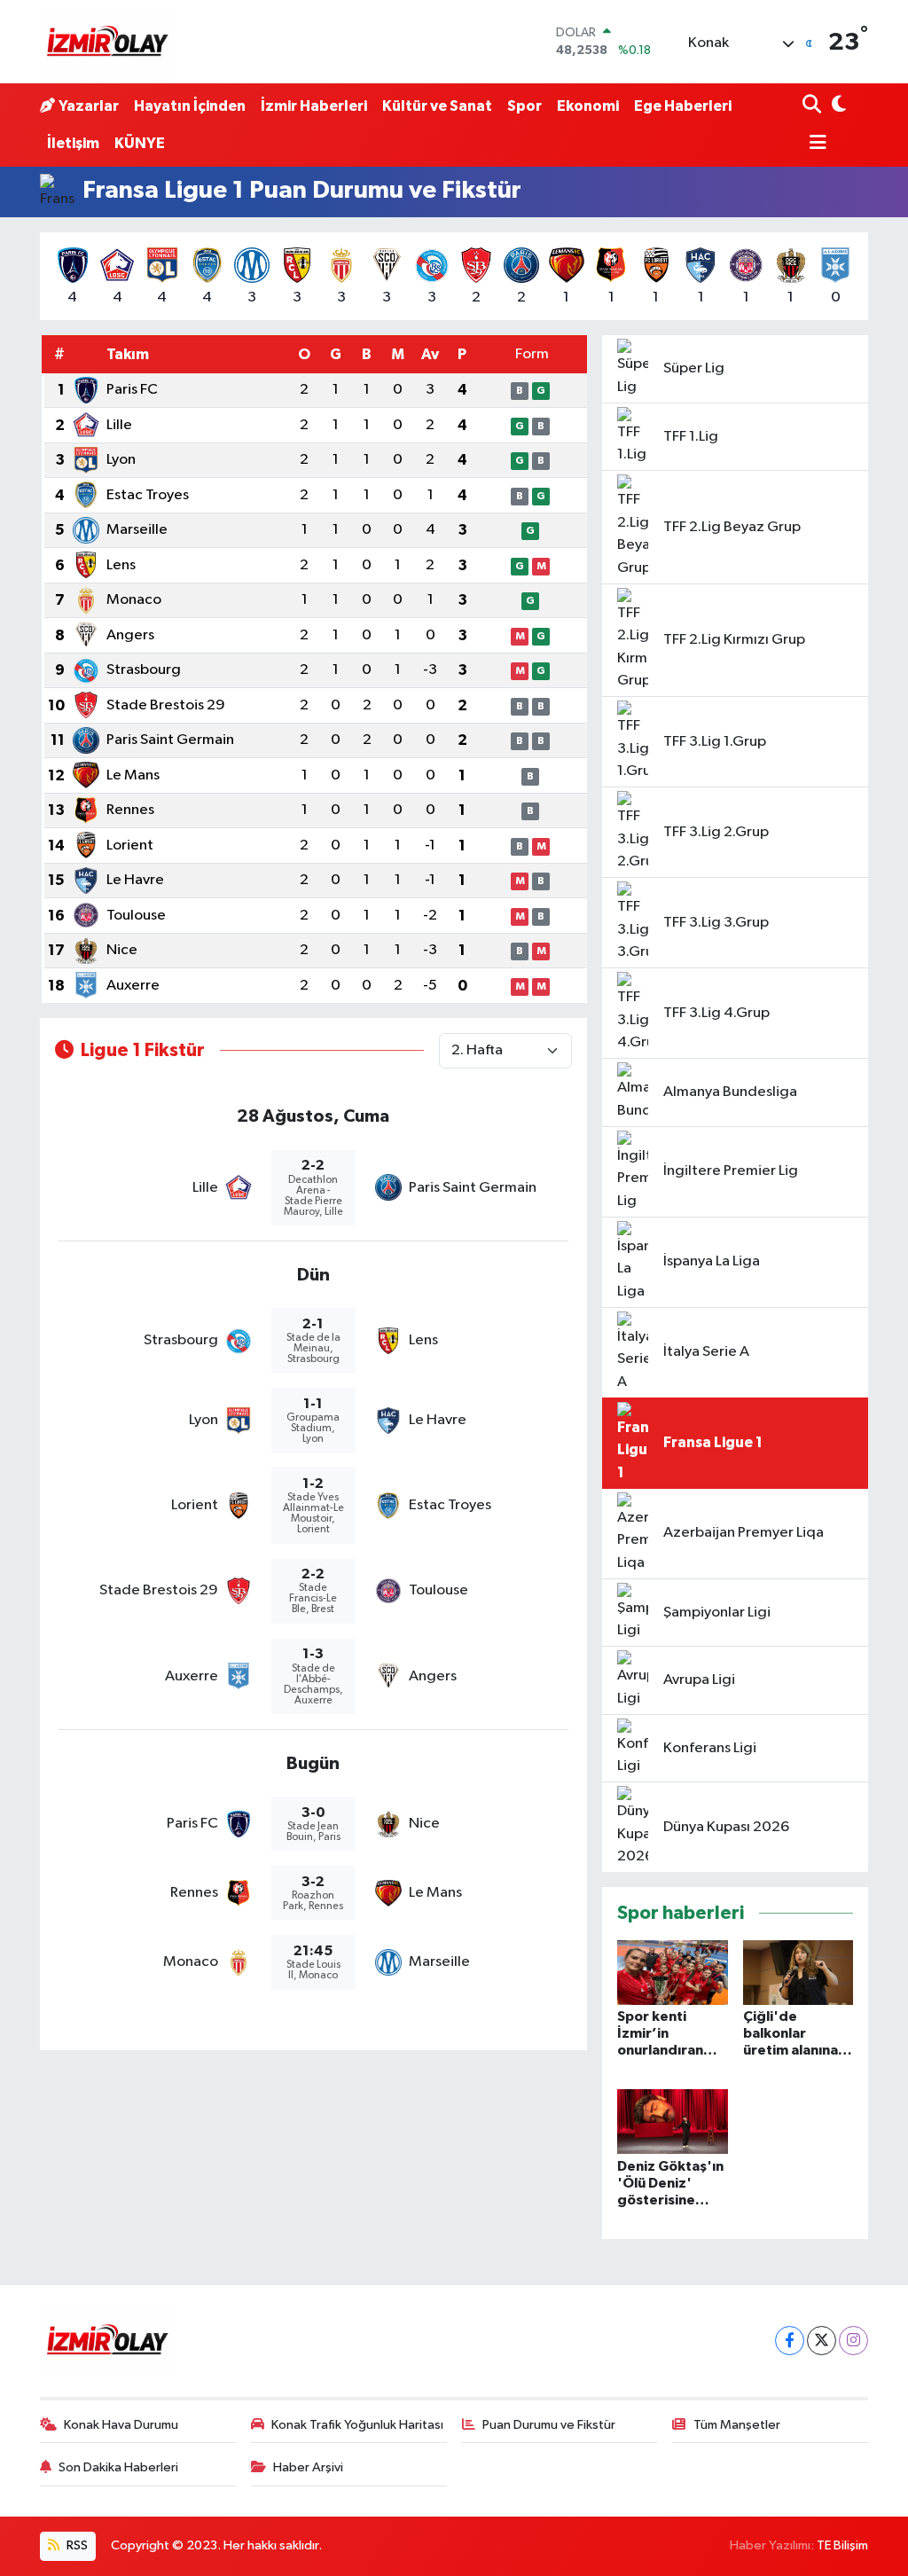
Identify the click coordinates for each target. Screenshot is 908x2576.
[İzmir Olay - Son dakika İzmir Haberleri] (106, 42)
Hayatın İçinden (190, 106)
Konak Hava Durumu (121, 2425)
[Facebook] (790, 2341)
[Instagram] (853, 2341)
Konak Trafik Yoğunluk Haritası (357, 2425)
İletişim (73, 143)
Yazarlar (89, 106)
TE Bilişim (842, 2545)
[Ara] (814, 106)
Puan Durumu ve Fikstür (549, 2425)
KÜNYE (140, 143)
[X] (822, 2341)
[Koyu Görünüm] (838, 106)
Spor (524, 106)
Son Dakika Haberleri (118, 2467)
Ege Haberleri (683, 106)
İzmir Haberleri (314, 106)
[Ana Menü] (815, 144)
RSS (76, 2545)
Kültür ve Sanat (437, 106)
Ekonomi (588, 106)
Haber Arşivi (308, 2467)
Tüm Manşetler (737, 2425)
